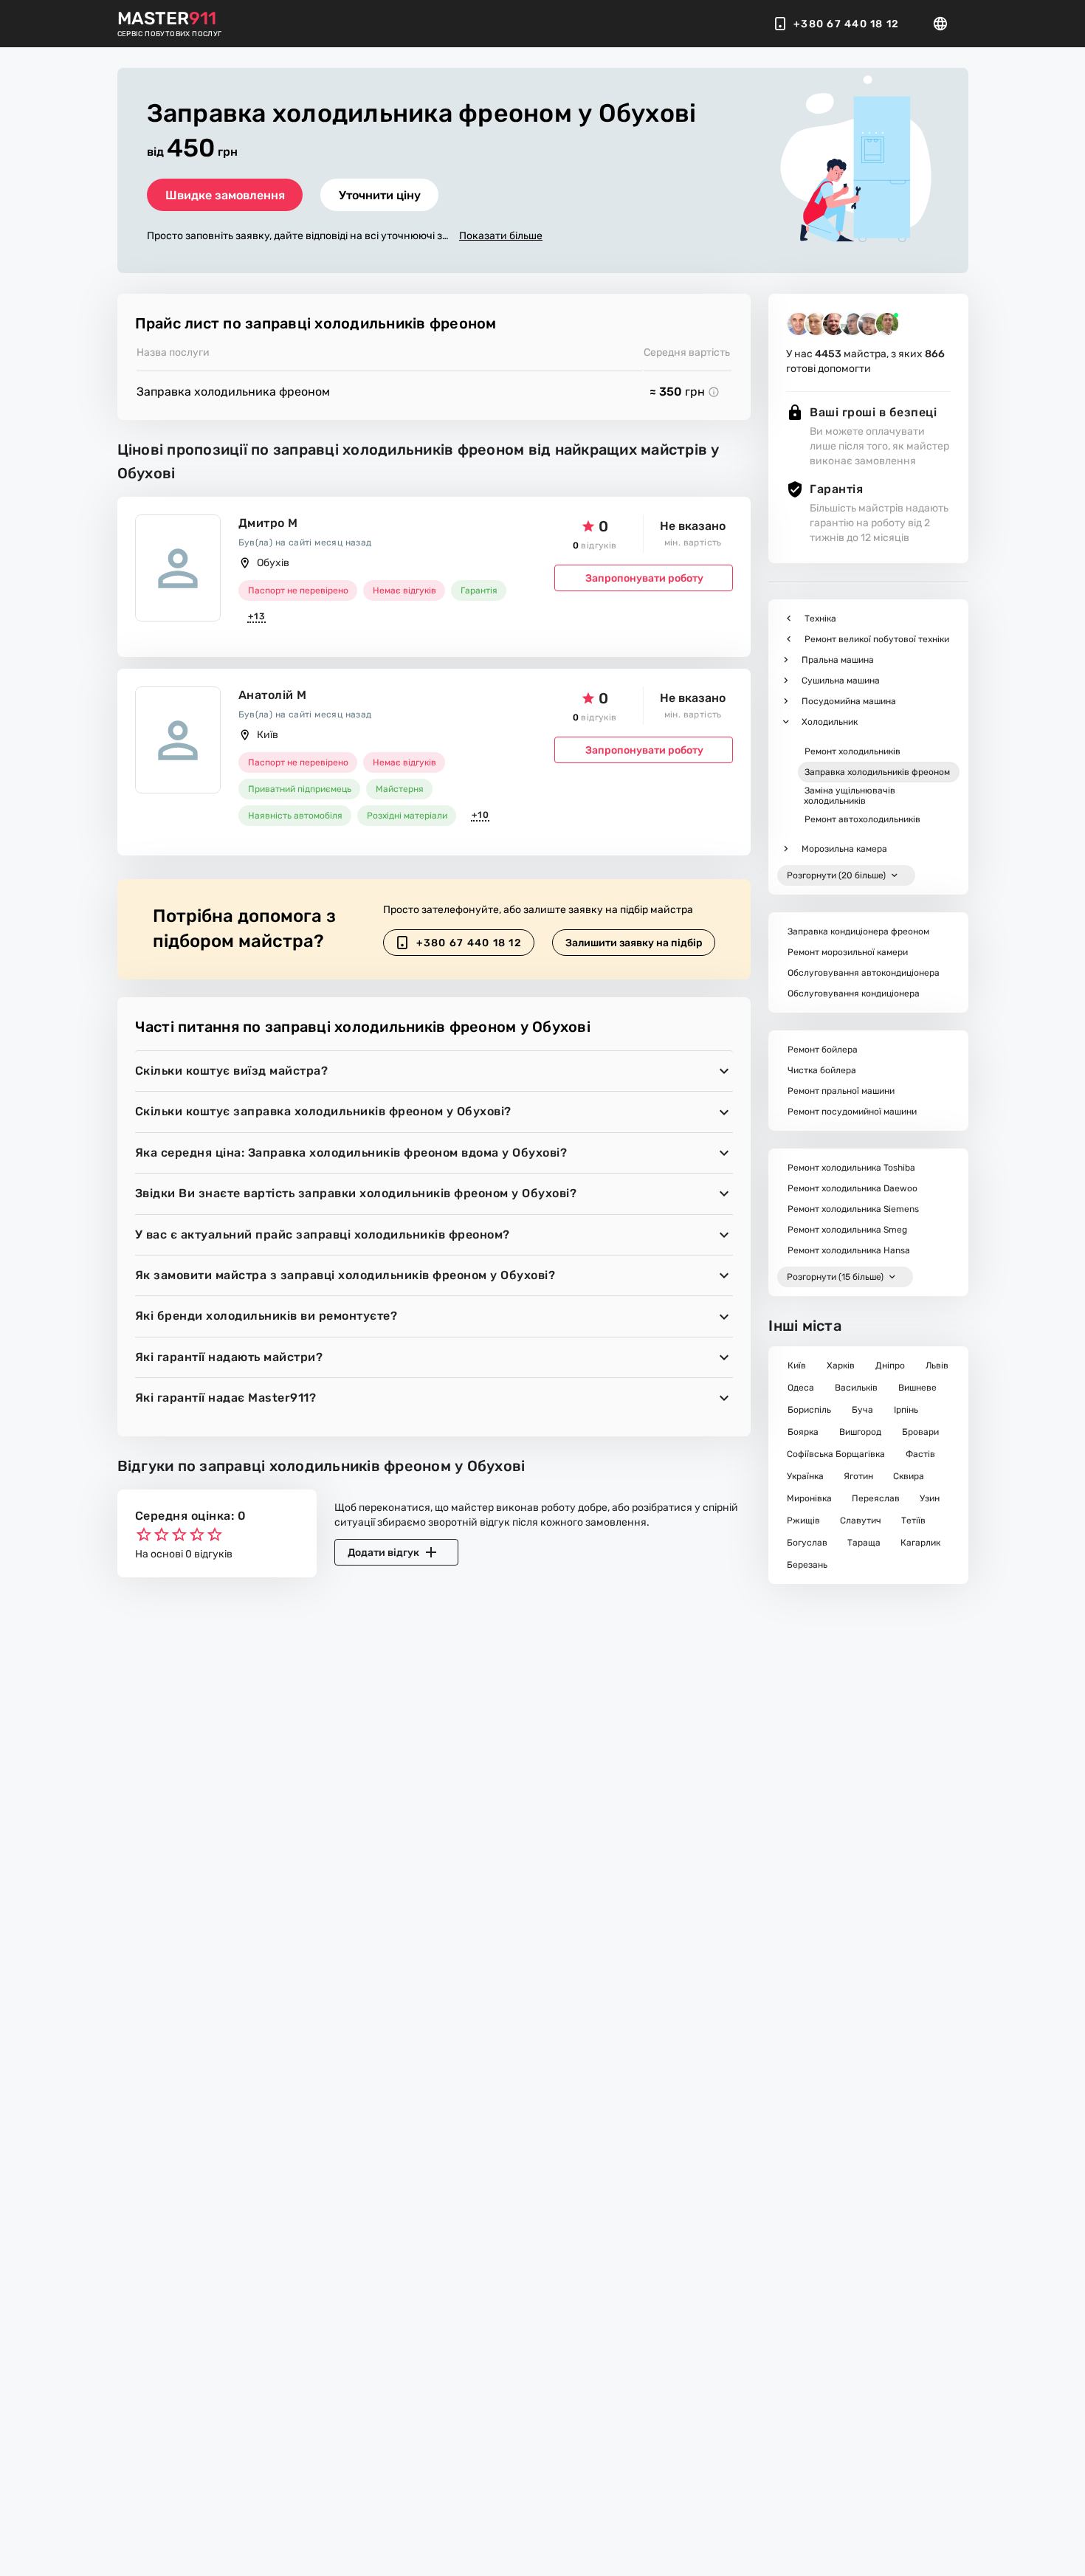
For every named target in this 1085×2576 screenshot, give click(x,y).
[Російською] (945, 24)
